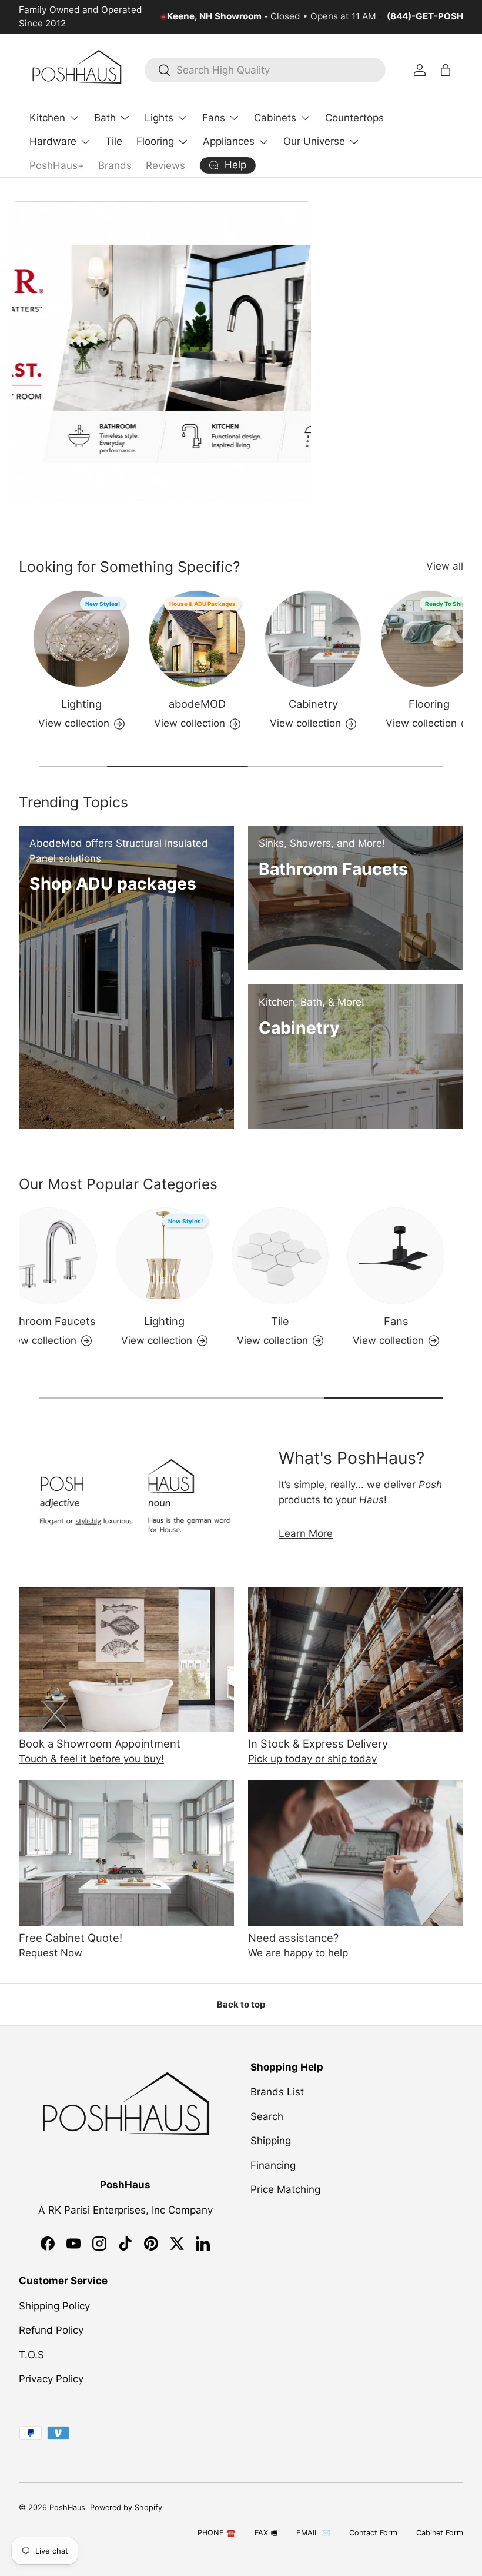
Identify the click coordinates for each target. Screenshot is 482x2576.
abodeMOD (88, 704)
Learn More (306, 1533)
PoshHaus (67, 2507)
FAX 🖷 (266, 2533)
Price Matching (285, 2189)
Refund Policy (51, 2330)
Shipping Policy (54, 2306)
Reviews (165, 165)
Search (267, 2116)
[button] (446, 70)
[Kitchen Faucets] (183, 1256)
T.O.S (31, 2355)
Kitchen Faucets (183, 1321)
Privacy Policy (51, 2379)
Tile (114, 141)
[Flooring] (320, 639)
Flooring (320, 704)
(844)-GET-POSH (425, 16)
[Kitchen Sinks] (415, 1256)
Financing (273, 2165)
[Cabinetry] (204, 639)
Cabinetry (205, 704)
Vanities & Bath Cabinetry (68, 1329)
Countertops (354, 118)
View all (445, 566)
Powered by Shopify (126, 2507)
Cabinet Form (440, 2533)
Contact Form (373, 2533)
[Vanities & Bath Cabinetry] (67, 1256)
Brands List (277, 2092)
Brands (115, 165)
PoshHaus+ (57, 165)
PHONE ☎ (217, 2533)
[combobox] (265, 70)
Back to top (241, 2005)
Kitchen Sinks (415, 1321)
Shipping (271, 2141)
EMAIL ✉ (313, 2533)
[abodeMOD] (88, 639)
